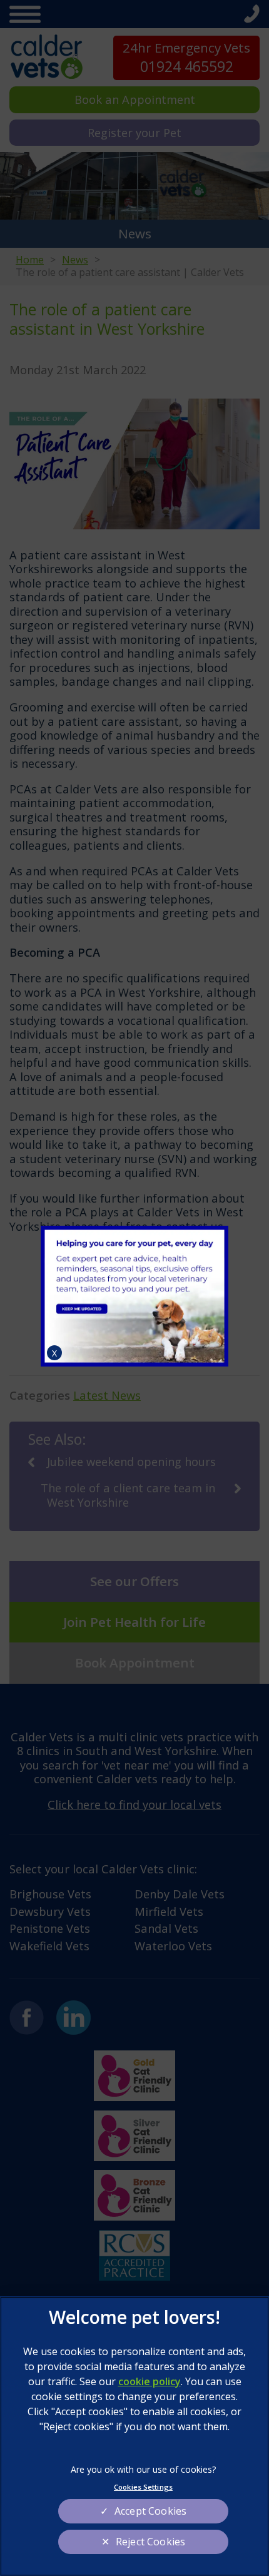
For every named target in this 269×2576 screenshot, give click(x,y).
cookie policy (150, 2381)
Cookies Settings (143, 2487)
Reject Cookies (150, 2542)
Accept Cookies (150, 2511)
